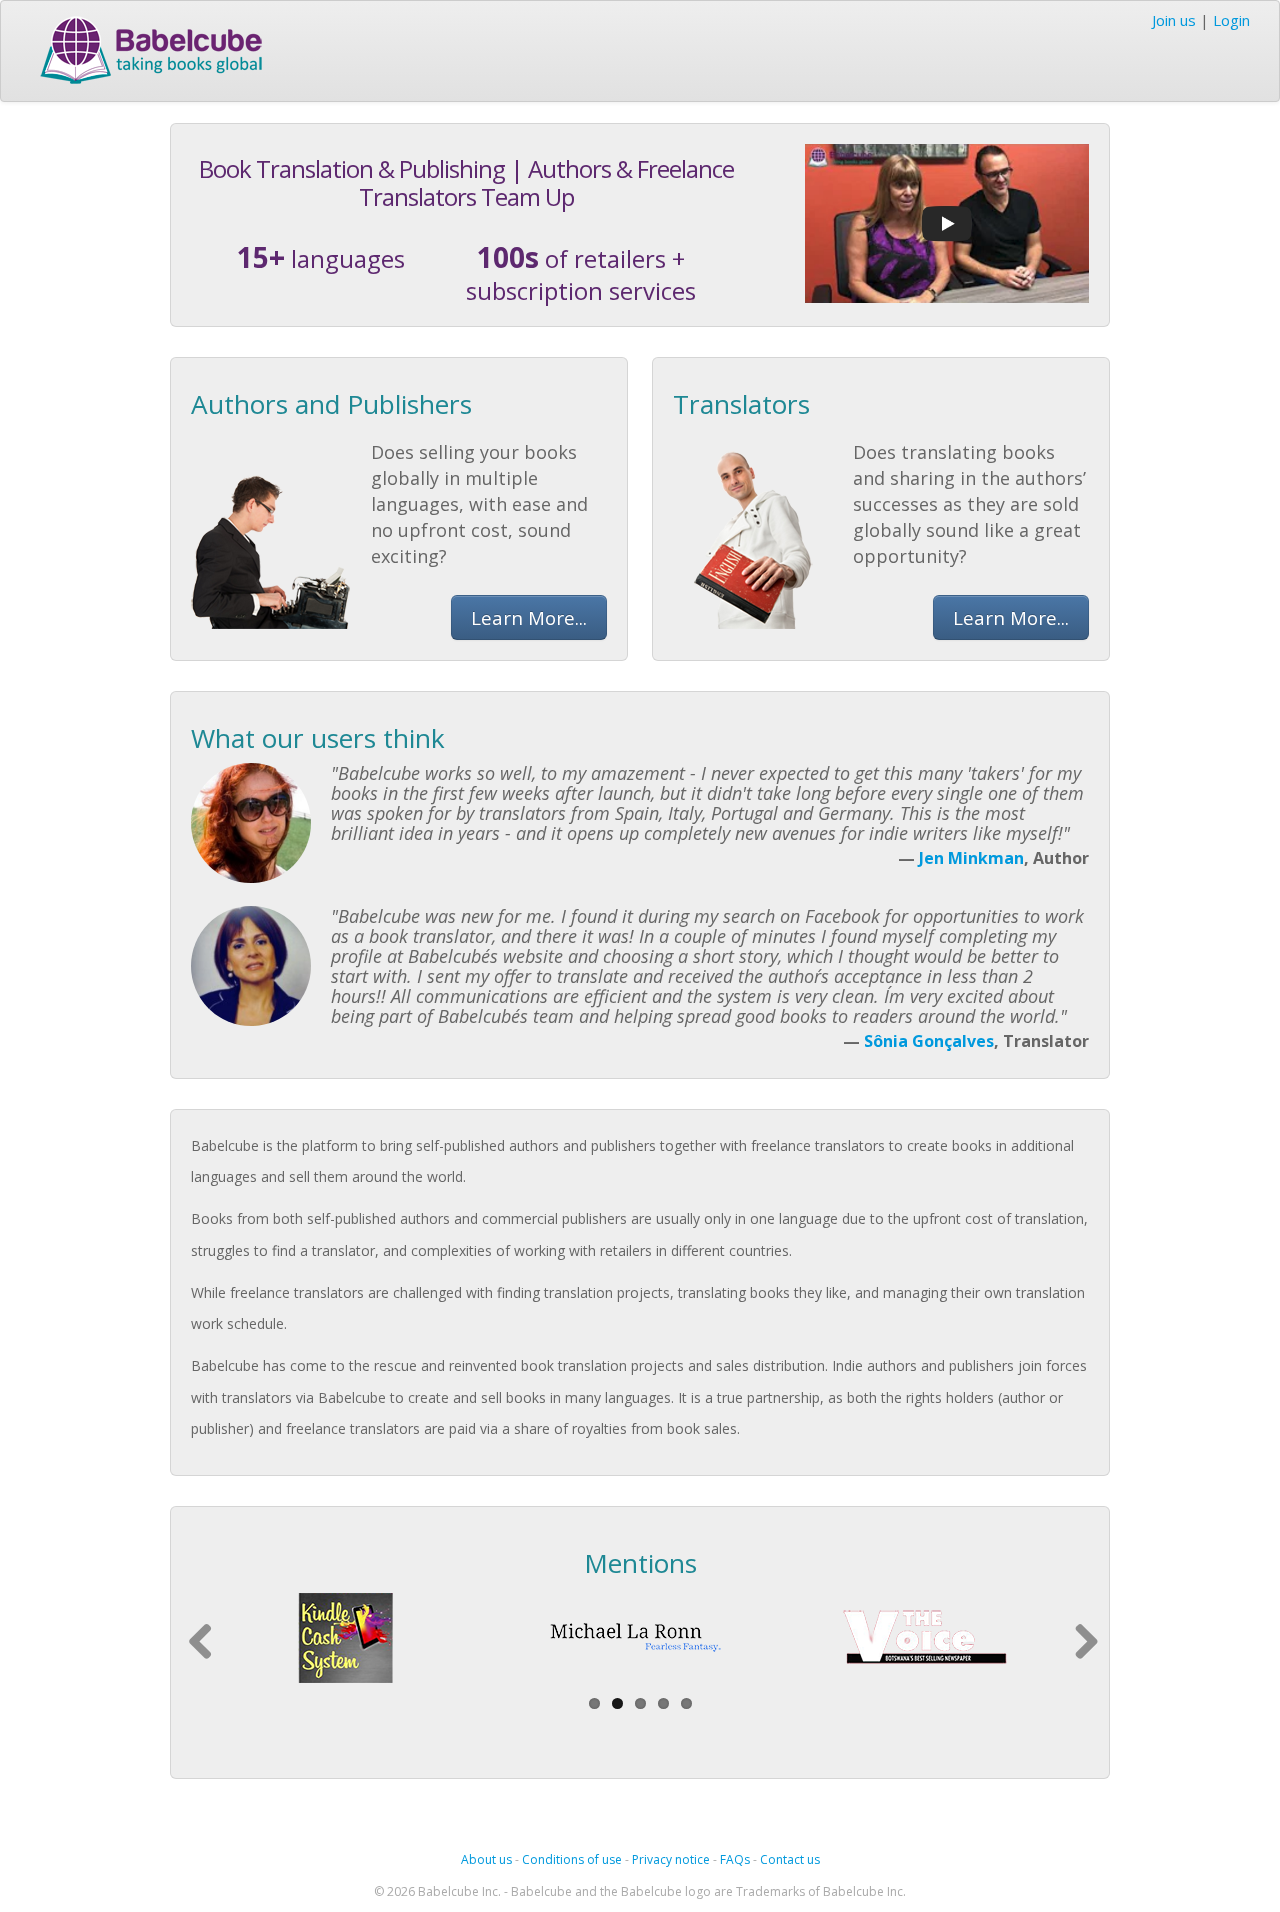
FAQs (735, 1859)
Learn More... (529, 617)
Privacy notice (671, 1859)
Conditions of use (572, 1859)
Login (1231, 20)
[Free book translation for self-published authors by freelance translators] (947, 221)
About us (486, 1859)
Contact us (790, 1859)
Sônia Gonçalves (929, 1041)
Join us (1174, 20)
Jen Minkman (971, 858)
